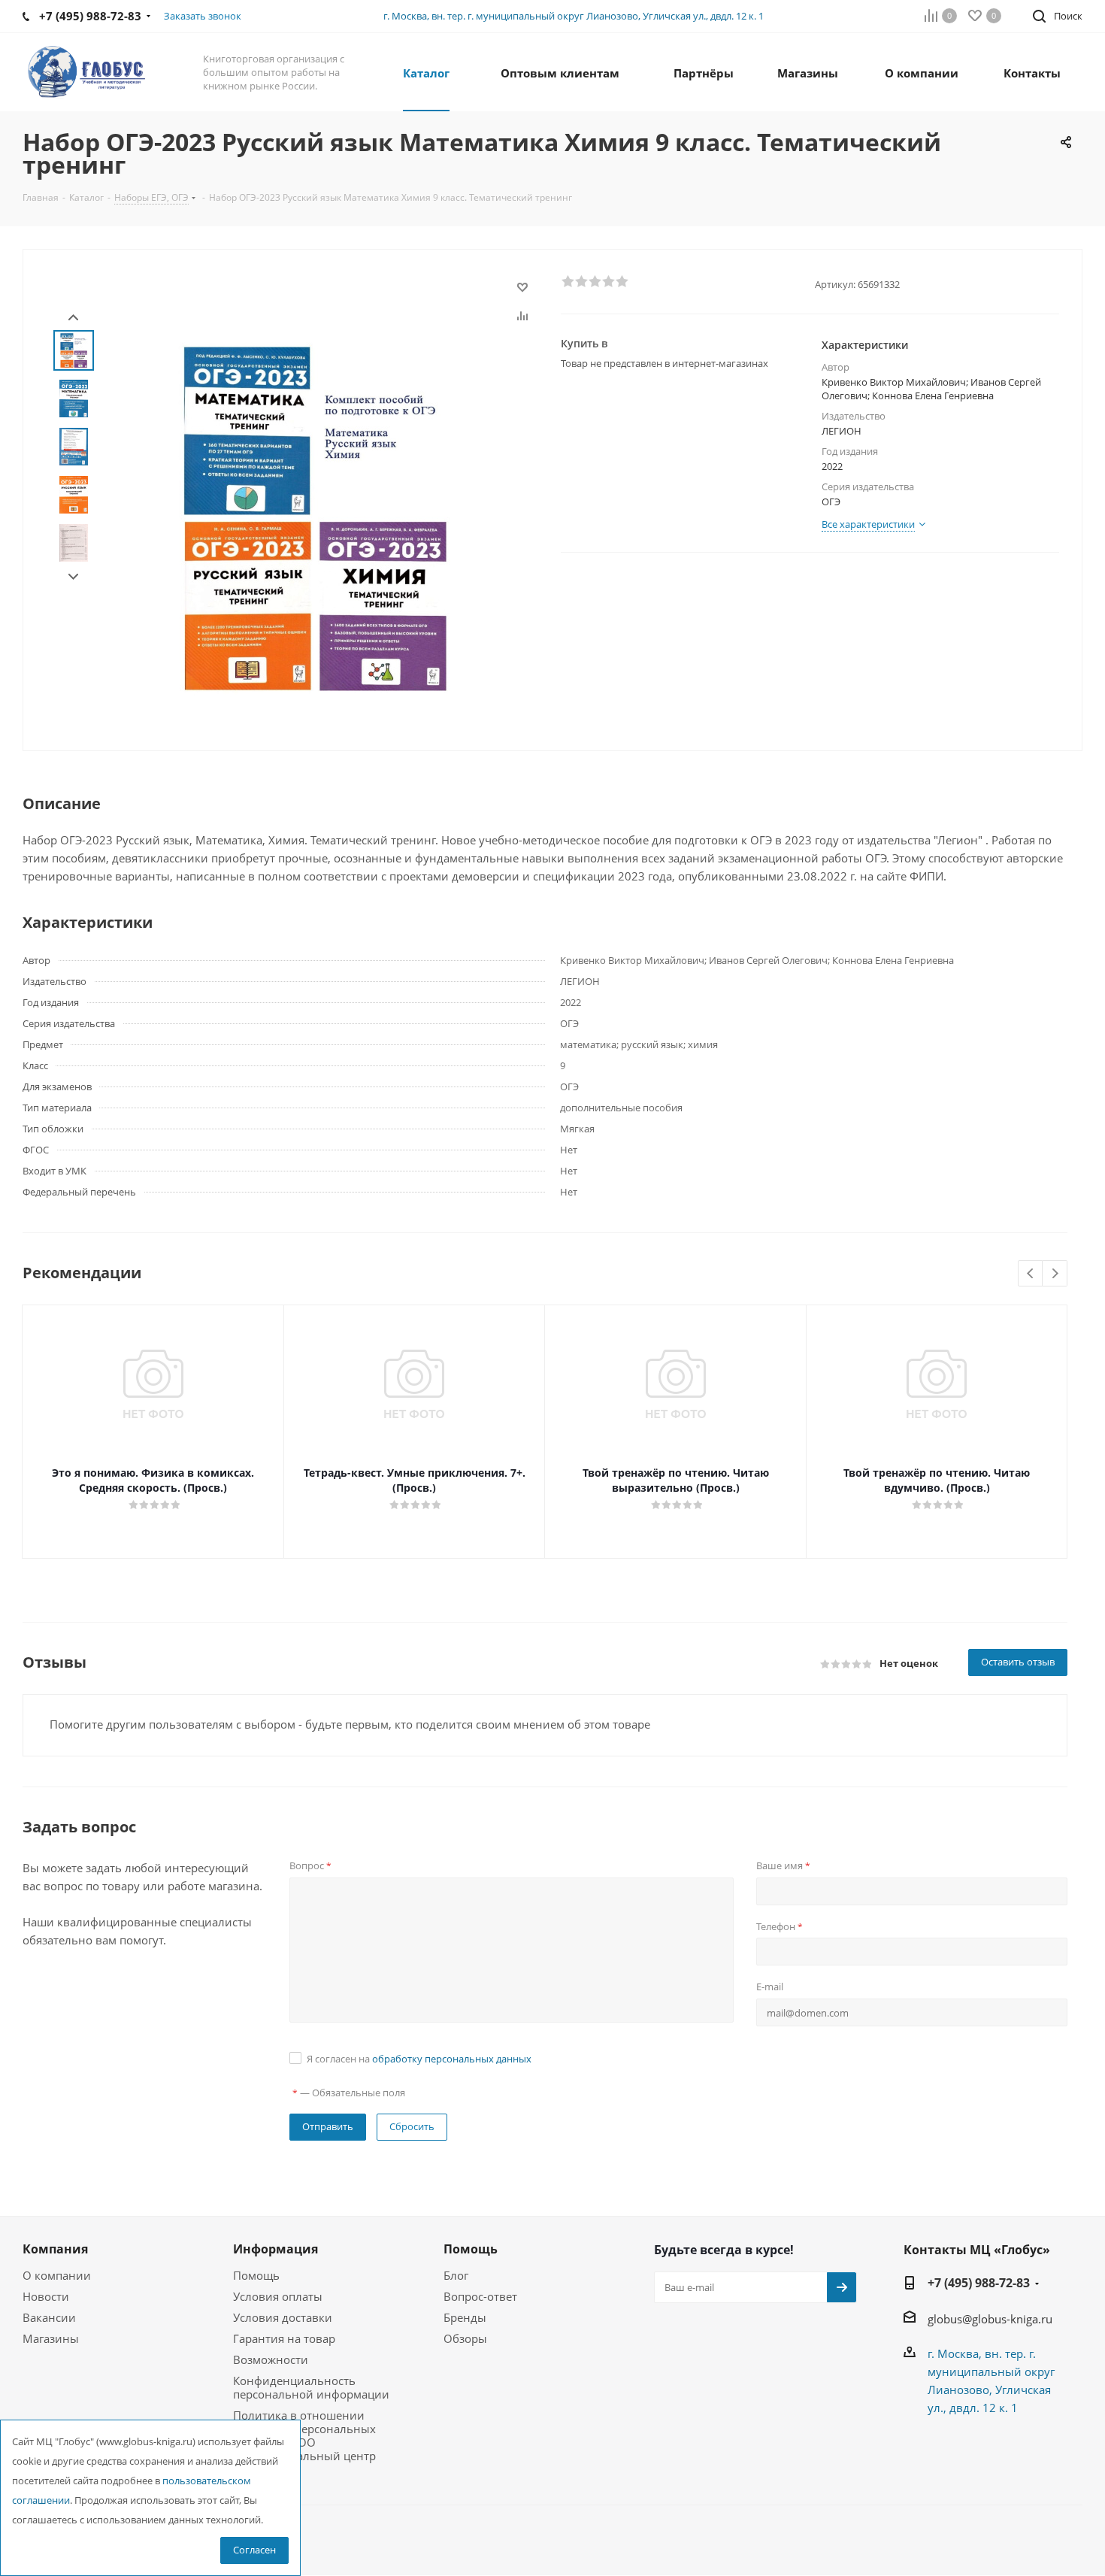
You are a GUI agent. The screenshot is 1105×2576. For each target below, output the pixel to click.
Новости (46, 2296)
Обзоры (465, 2338)
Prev (73, 318)
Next (73, 577)
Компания (55, 2249)
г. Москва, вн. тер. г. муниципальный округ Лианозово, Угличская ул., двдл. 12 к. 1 (574, 16)
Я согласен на (419, 2059)
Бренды (465, 2317)
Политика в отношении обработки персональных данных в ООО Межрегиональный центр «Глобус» (304, 2442)
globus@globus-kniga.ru (990, 2319)
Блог (456, 2275)
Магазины (51, 2338)
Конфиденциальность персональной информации (311, 2387)
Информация (275, 2249)
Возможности (271, 2359)
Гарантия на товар (284, 2338)
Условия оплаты (278, 2296)
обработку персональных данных (452, 2059)
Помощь (256, 2275)
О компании (57, 2275)
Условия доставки (283, 2317)
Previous (1031, 1274)
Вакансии (49, 2317)
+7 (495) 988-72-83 (979, 2283)
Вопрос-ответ (480, 2296)
